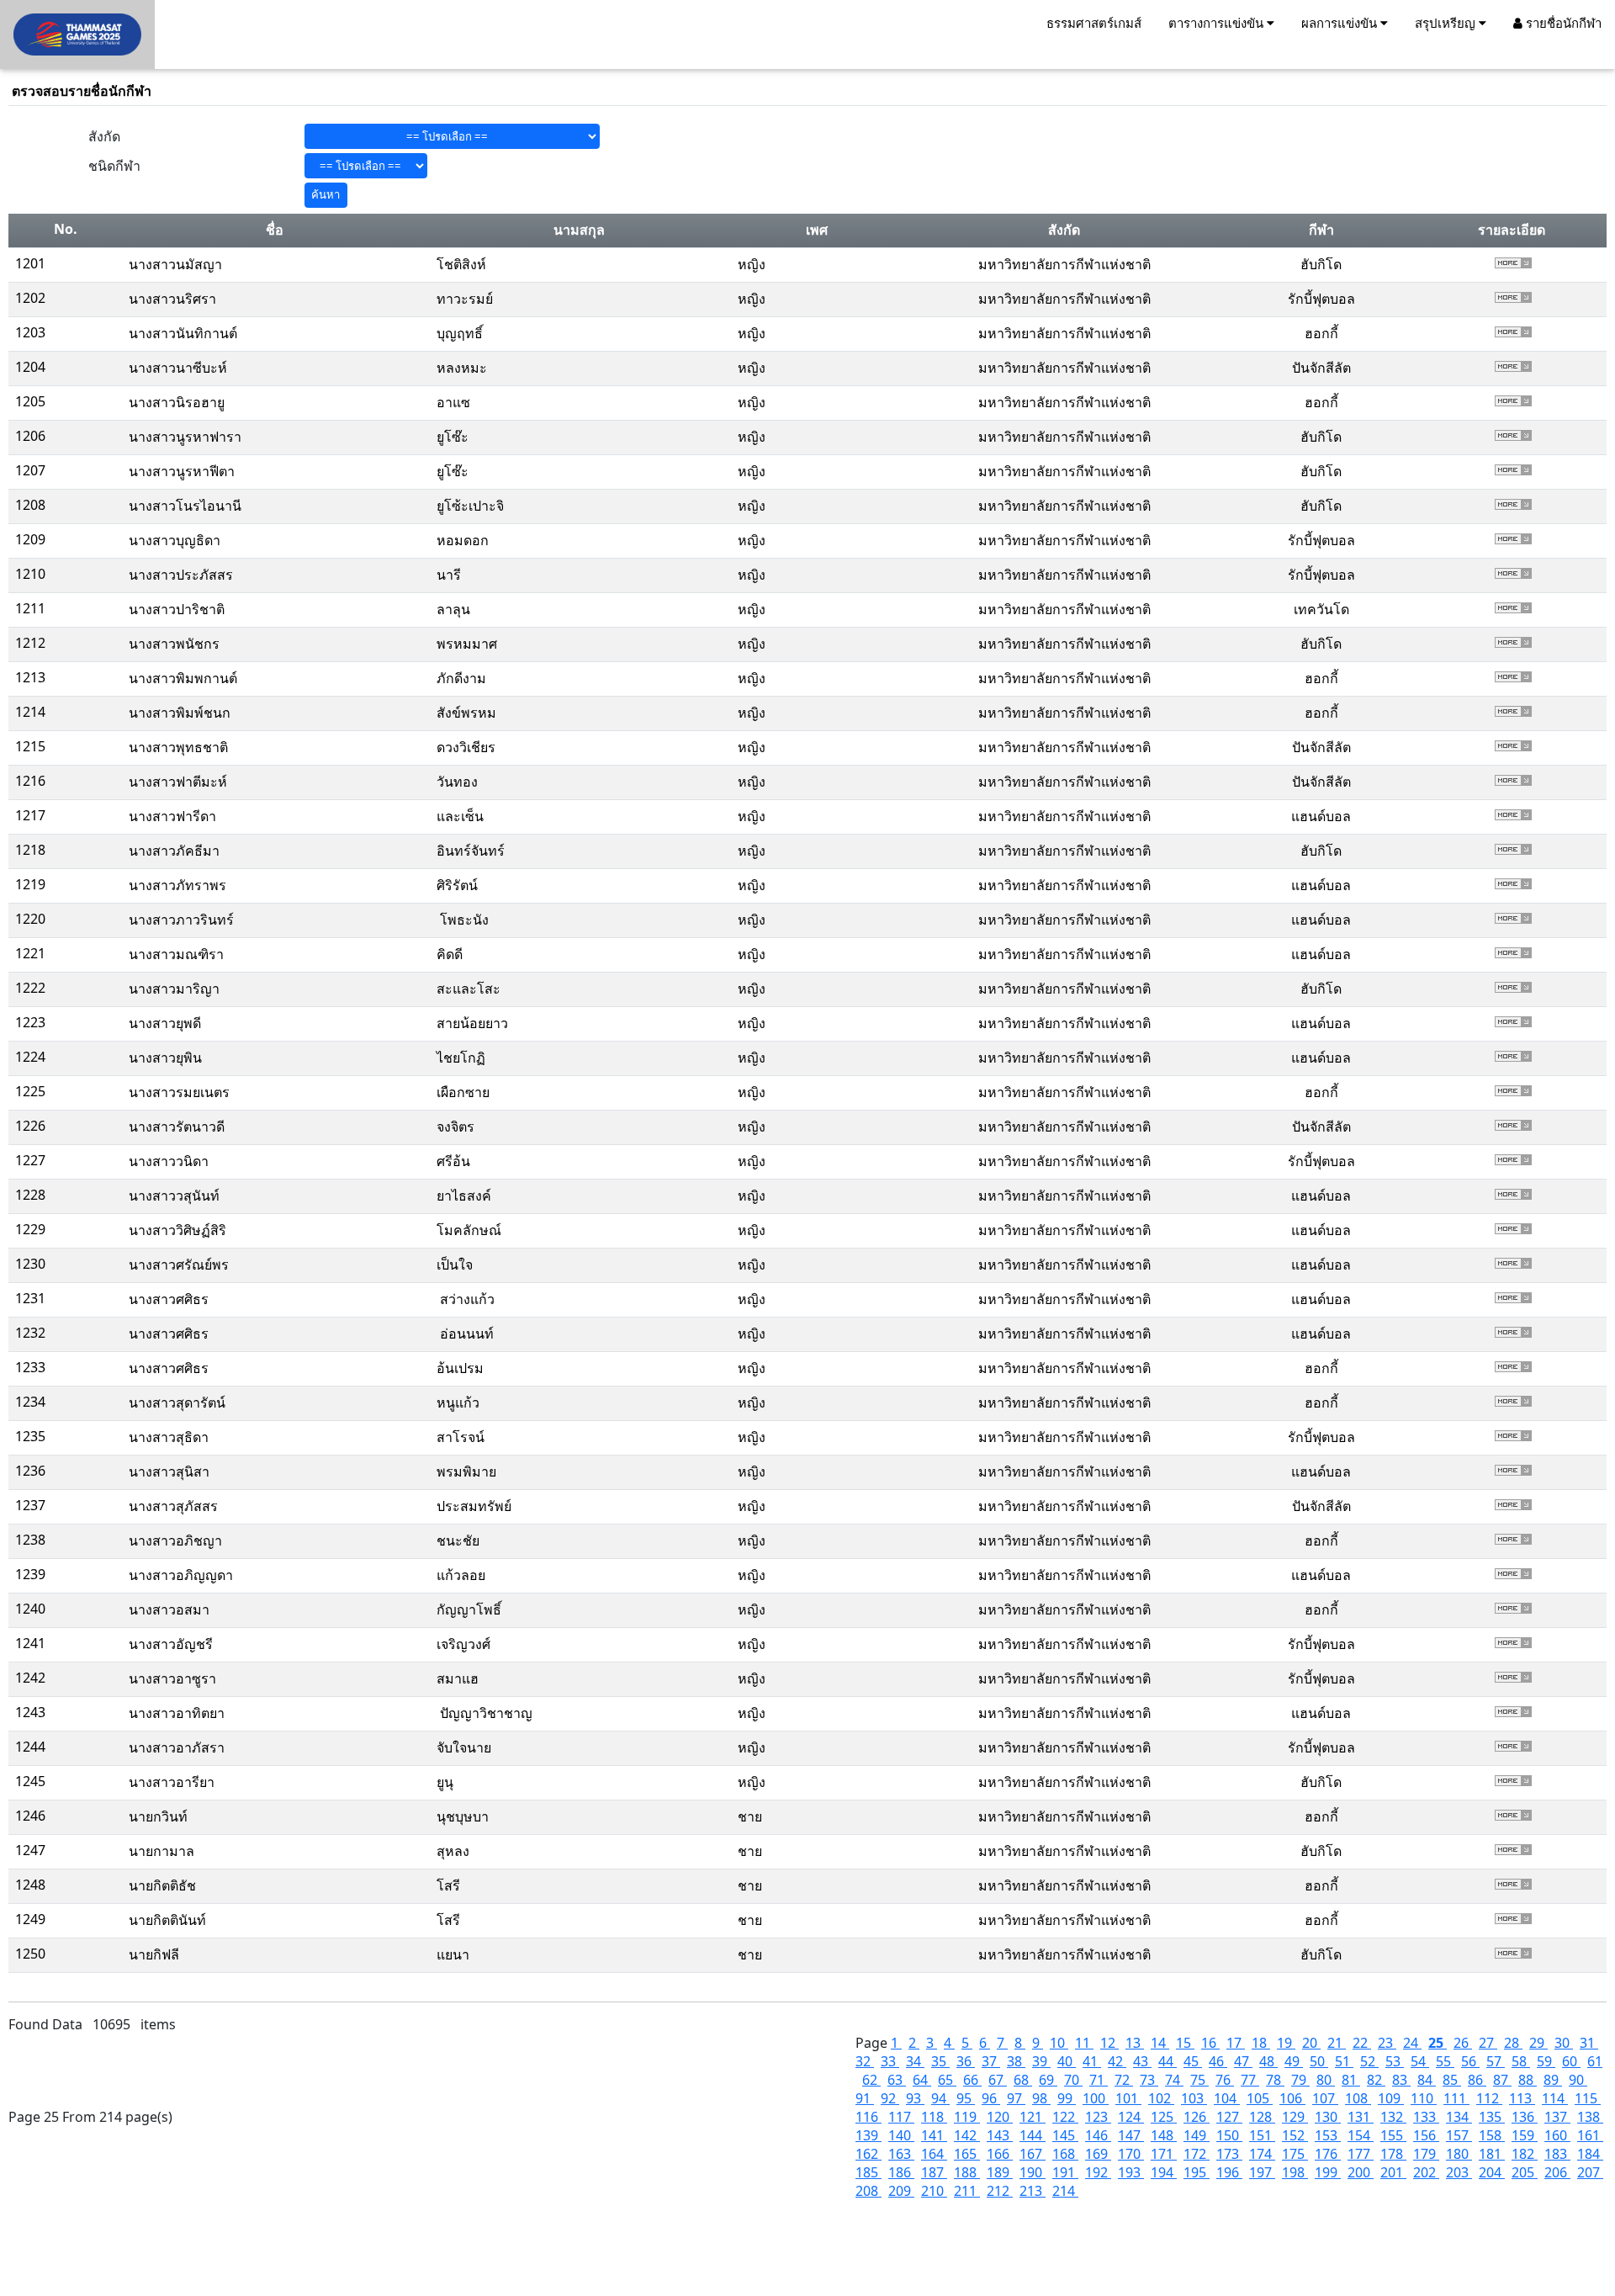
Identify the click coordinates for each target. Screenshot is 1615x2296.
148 (1164, 2135)
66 (972, 2080)
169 (1098, 2154)
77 (1250, 2080)
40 (1067, 2061)
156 (1426, 2135)
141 (934, 2135)
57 (1496, 2061)
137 (1557, 2117)
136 (1525, 2117)
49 (1294, 2061)
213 (1033, 2191)
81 (1351, 2080)
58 (1521, 2061)
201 (1393, 2172)
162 (868, 2154)
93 (915, 2098)
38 (1016, 2061)
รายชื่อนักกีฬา (1562, 23)
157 (1459, 2135)
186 (901, 2172)
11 (1084, 2043)
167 (1033, 2154)
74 (1174, 2080)
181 (1492, 2154)
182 (1525, 2154)
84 (1427, 2080)
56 (1470, 2061)
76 (1225, 2080)
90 (1578, 2080)
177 (1361, 2154)
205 (1525, 2172)
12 (1109, 2043)
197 (1262, 2172)
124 (1131, 2117)
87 (1502, 2080)
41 (1092, 2061)
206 (1557, 2172)
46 (1218, 2061)
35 (940, 2061)
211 (967, 2191)
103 (1194, 2098)
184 (1590, 2154)
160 (1557, 2135)
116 (868, 2117)
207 (1590, 2172)
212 (1000, 2191)
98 (1041, 2098)
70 (1073, 2080)
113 (1522, 2098)
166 (1000, 2154)
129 (1295, 2117)
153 (1328, 2135)
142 (967, 2135)
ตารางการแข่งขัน (1218, 23)
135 (1492, 2117)
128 (1262, 2117)
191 (1065, 2172)
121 (1033, 2117)
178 (1393, 2154)
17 (1236, 2043)
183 (1557, 2154)
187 (934, 2172)
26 (1463, 2043)
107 (1325, 2098)
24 (1412, 2043)
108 (1358, 2098)
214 (1065, 2191)
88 (1528, 2080)
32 (865, 2061)
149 (1197, 2135)
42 (1117, 2061)
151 (1262, 2135)
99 (1067, 2098)
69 (1048, 2080)
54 (1420, 2061)
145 (1065, 2135)
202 (1426, 2172)
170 (1131, 2154)
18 (1261, 2043)
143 (1000, 2135)
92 (890, 2098)
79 (1300, 2080)
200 (1361, 2172)
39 (1041, 2061)
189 (1000, 2172)
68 (1023, 2080)
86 (1477, 2080)
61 (1595, 2061)
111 (1456, 2098)
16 (1210, 2043)
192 (1098, 2172)
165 (967, 2154)
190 (1033, 2172)
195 (1197, 2172)
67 (998, 2080)
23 (1387, 2043)
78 (1275, 2080)
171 (1164, 2154)
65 (947, 2080)
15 (1185, 2043)
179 (1426, 2154)
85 (1452, 2080)
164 (934, 2154)
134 (1459, 2117)
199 (1328, 2172)
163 (901, 2154)
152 (1295, 2135)
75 (1199, 2080)
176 (1328, 2154)
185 (868, 2172)
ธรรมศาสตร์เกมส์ (1094, 23)
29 (1538, 2043)
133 (1426, 2117)
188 (967, 2172)
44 (1168, 2061)
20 (1311, 2043)
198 (1295, 2172)
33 (890, 2061)
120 (1000, 2117)
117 (901, 2117)
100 (1096, 2098)
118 (934, 2117)
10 (1059, 2043)
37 (991, 2061)
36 (966, 2061)
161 (1590, 2135)
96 (991, 2098)
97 (1016, 2098)
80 (1326, 2080)
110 (1424, 2098)
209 (901, 2191)
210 (934, 2191)
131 (1361, 2117)
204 (1492, 2172)
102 (1161, 2098)
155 (1393, 2135)
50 (1319, 2061)
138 (1590, 2117)
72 (1124, 2080)
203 (1459, 2172)
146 (1098, 2135)
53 (1395, 2061)
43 (1142, 2061)
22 (1362, 2043)
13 (1135, 2043)
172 (1197, 2154)
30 (1564, 2043)
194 (1164, 2172)
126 (1197, 2117)
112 (1489, 2098)
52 (1369, 2061)
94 (940, 2098)
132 (1393, 2117)
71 (1099, 2080)
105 (1260, 2098)
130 (1328, 2117)
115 (1588, 2098)
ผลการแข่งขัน (1341, 23)
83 (1401, 2080)
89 (1553, 2080)
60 (1571, 2061)
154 (1361, 2135)
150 (1229, 2135)
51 (1344, 2061)
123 (1098, 2117)
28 (1513, 2043)
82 (1376, 2080)
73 (1149, 2080)
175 (1295, 2154)
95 (966, 2098)
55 (1445, 2061)
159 (1525, 2135)
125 (1164, 2117)
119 (967, 2117)
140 (901, 2135)
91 (865, 2098)
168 (1065, 2154)
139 (868, 2135)
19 (1286, 2043)
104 (1227, 2098)
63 (897, 2080)
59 (1546, 2061)
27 (1488, 2043)
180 (1459, 2154)
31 (1589, 2043)
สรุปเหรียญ (1447, 23)
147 (1131, 2135)
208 (868, 2191)
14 (1160, 2043)
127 (1229, 2117)
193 (1131, 2172)
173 (1229, 2154)
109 (1391, 2098)
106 (1292, 2098)
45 (1193, 2061)
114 (1555, 2098)
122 (1065, 2117)
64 (922, 2080)
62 (871, 2080)
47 (1243, 2061)
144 (1033, 2135)
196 (1229, 2172)
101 (1128, 2098)
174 (1262, 2154)
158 (1492, 2135)
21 (1337, 2043)
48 (1268, 2061)
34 (915, 2061)
